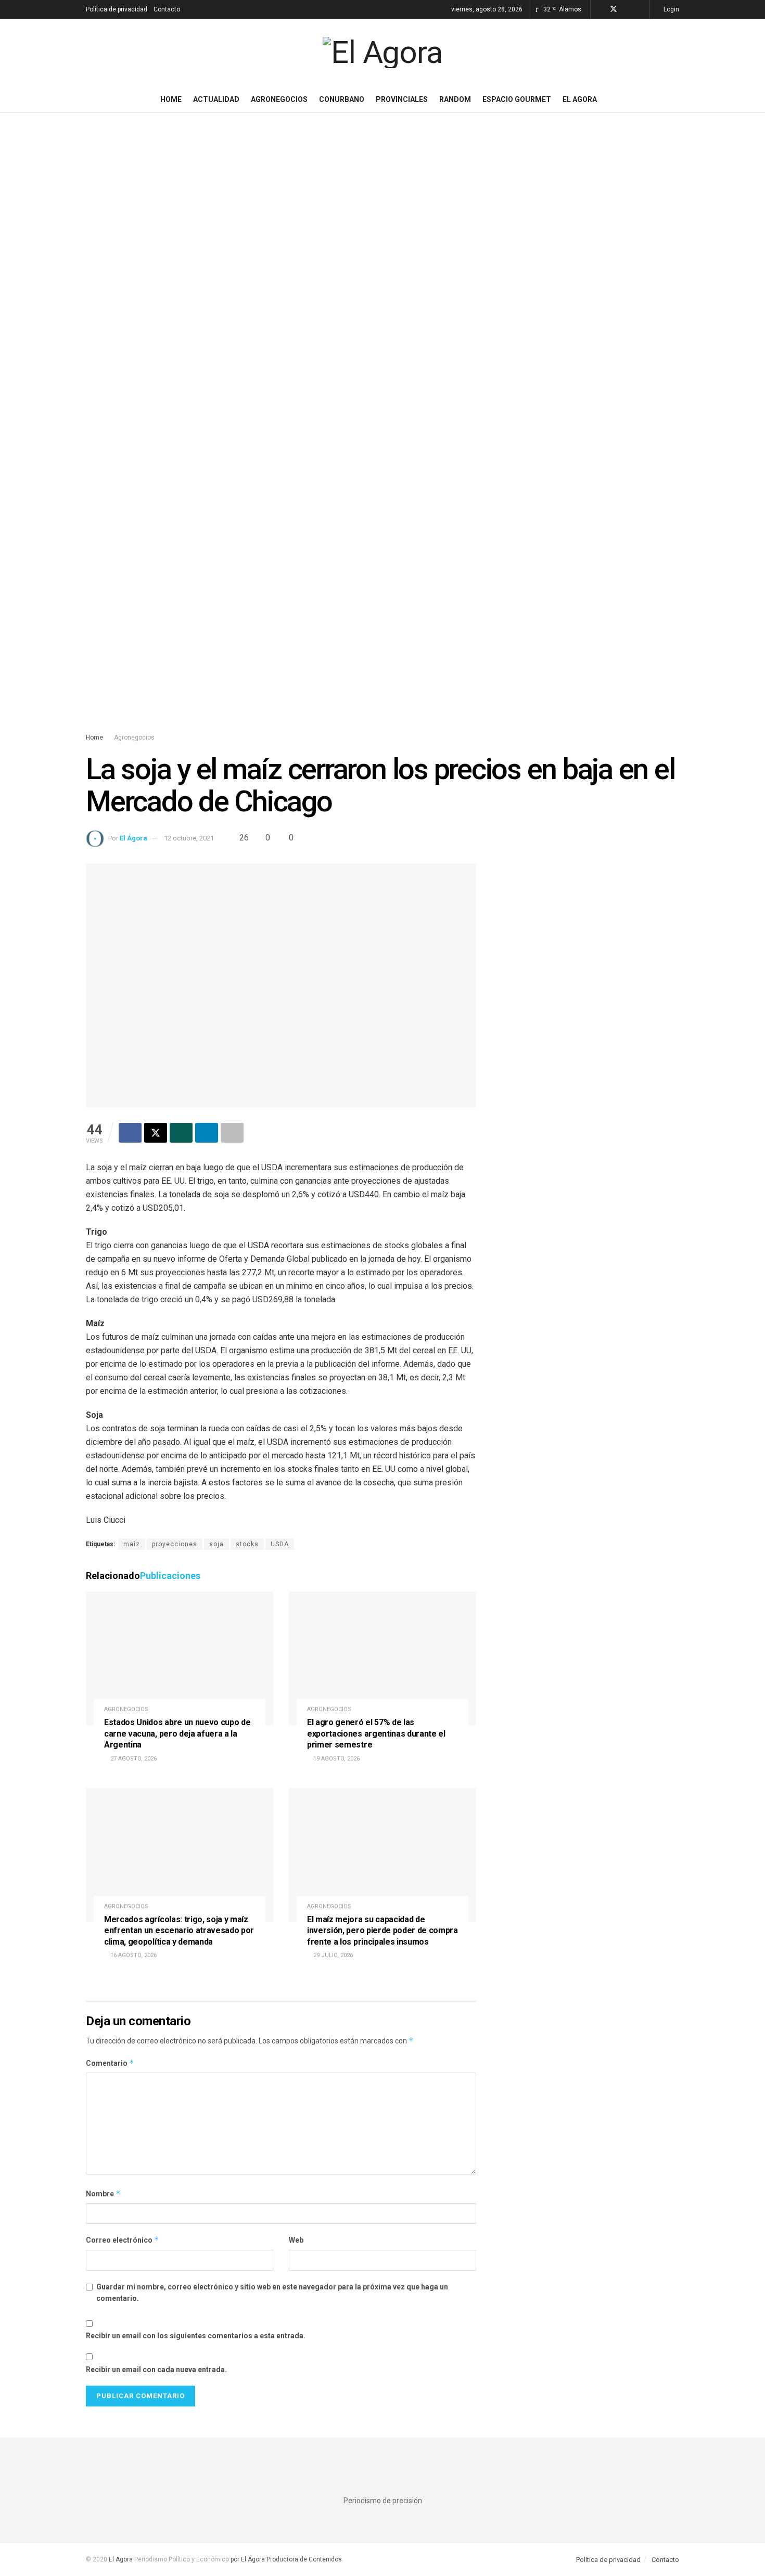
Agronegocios (279, 99)
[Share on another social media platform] (232, 1133)
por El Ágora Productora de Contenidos (285, 2559)
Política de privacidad (117, 9)
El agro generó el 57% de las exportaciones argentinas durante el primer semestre (376, 1733)
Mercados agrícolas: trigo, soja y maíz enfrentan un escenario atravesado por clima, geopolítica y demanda (179, 1931)
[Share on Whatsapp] (181, 1133)
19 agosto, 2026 (336, 1759)
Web (296, 2240)
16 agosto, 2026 (133, 1955)
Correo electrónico (123, 2240)
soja (216, 1544)
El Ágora (133, 838)
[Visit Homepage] (382, 53)
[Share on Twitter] (156, 1133)
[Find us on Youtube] (640, 9)
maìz (132, 1544)
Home (171, 99)
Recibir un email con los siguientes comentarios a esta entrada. (196, 2336)
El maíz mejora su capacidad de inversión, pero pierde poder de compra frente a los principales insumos (382, 1931)
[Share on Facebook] (130, 1133)
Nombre (103, 2193)
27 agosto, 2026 (133, 1759)
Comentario (110, 2063)
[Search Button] (675, 99)
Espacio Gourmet (517, 99)
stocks (247, 1544)
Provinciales (402, 99)
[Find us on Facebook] (600, 9)
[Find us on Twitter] (614, 9)
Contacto (167, 9)
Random (455, 99)
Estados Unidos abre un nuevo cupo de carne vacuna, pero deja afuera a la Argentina (177, 1733)
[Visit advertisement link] (382, 433)
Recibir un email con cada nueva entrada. (156, 2370)
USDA (280, 1544)
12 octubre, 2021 (189, 838)
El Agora (580, 99)
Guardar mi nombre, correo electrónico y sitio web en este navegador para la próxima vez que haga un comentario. (272, 2293)
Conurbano (342, 99)
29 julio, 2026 (332, 1955)
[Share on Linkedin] (207, 1133)
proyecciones (175, 1544)
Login (671, 9)
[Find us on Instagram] (627, 9)
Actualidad (216, 99)
